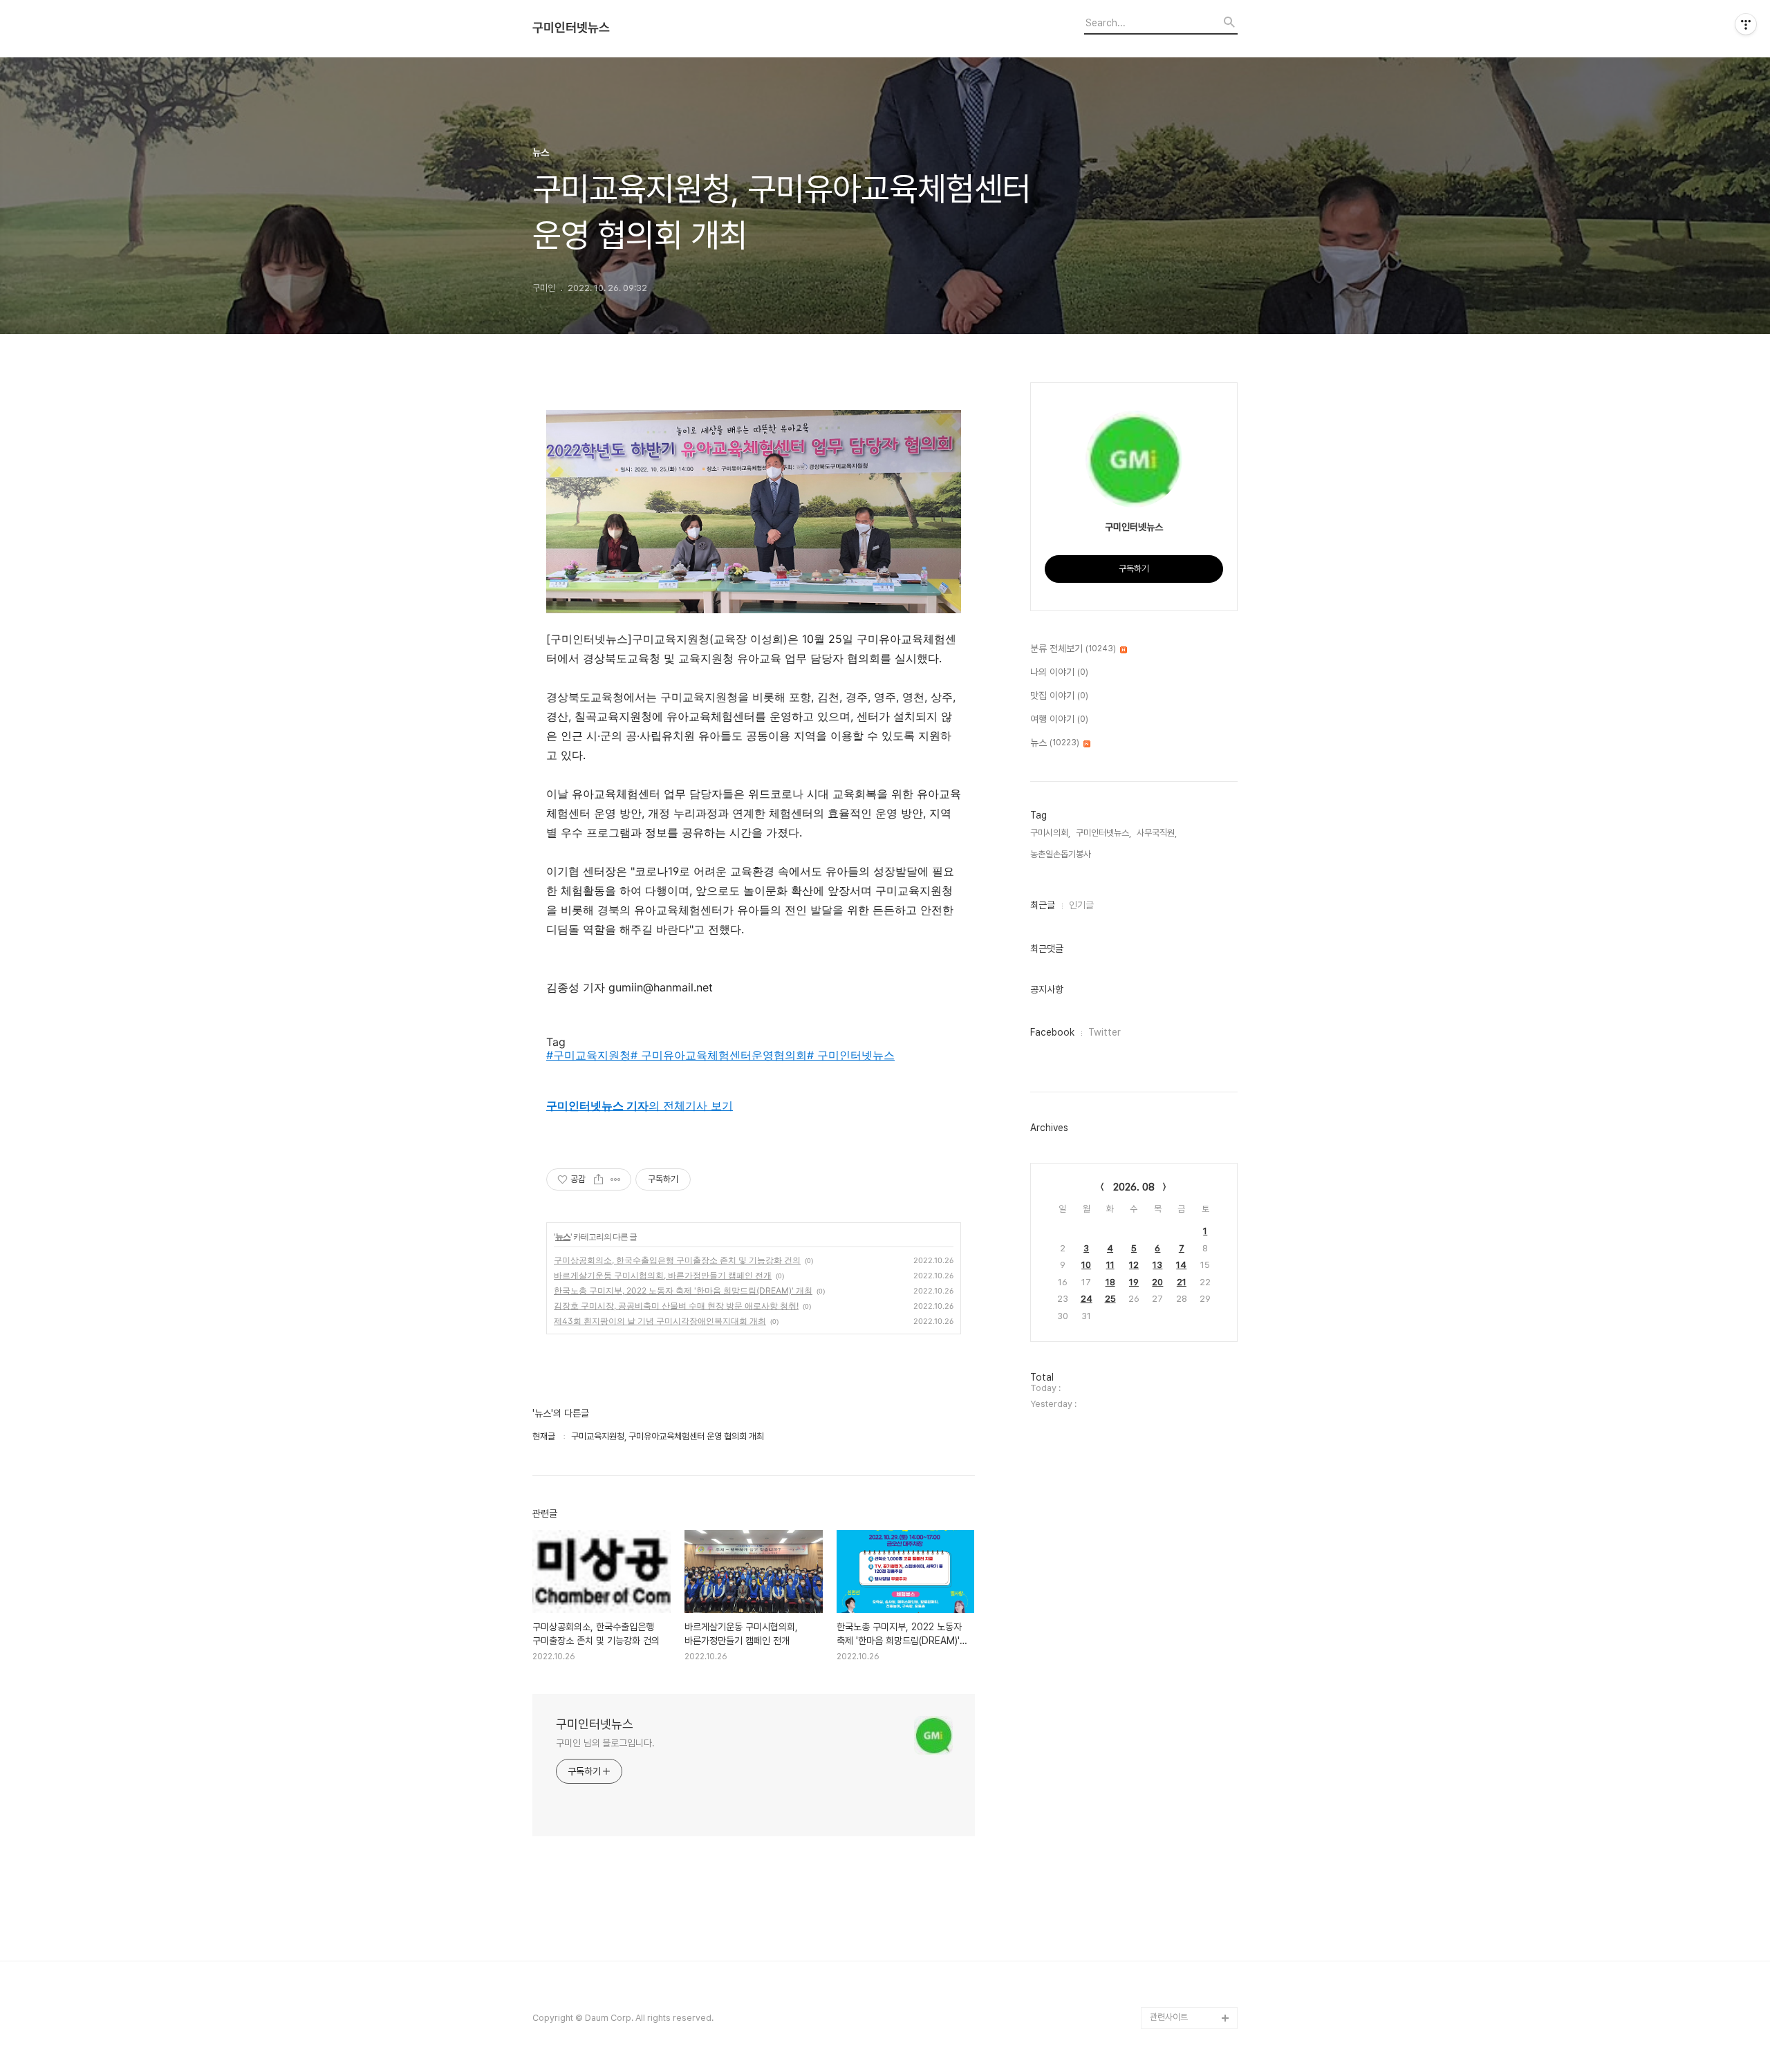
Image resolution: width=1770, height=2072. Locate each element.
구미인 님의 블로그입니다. (605, 1743)
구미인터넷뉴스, (1103, 833)
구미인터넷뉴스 (571, 28)
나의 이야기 (1059, 672)
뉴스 (563, 1236)
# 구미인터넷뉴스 (851, 1055)
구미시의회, (1050, 833)
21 (1182, 1282)
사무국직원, (1157, 833)
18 (1110, 1282)
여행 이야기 (1059, 719)
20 (1157, 1282)
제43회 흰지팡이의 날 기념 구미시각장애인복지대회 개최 (660, 1321)
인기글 (1081, 905)
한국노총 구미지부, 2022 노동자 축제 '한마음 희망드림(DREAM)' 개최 (683, 1290)
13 (1157, 1265)
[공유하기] (598, 1179)
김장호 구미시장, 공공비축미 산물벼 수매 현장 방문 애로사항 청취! (676, 1306)
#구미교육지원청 (588, 1055)
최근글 (1043, 905)
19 (1134, 1282)
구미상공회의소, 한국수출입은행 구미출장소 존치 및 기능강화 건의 (677, 1260)
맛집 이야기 (1059, 696)
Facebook (1052, 1032)
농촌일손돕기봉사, (1062, 854)
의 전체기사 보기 (640, 1105)
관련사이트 (1169, 2017)
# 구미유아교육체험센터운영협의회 (719, 1055)
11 (1110, 1265)
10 (1086, 1265)
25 (1110, 1299)
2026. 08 (1134, 1187)
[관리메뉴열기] (1746, 24)
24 (1087, 1299)
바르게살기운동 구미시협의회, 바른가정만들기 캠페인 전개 (663, 1275)
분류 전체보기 (1073, 648)
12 (1134, 1265)
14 (1181, 1265)
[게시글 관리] (616, 1179)
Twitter (1105, 1032)
